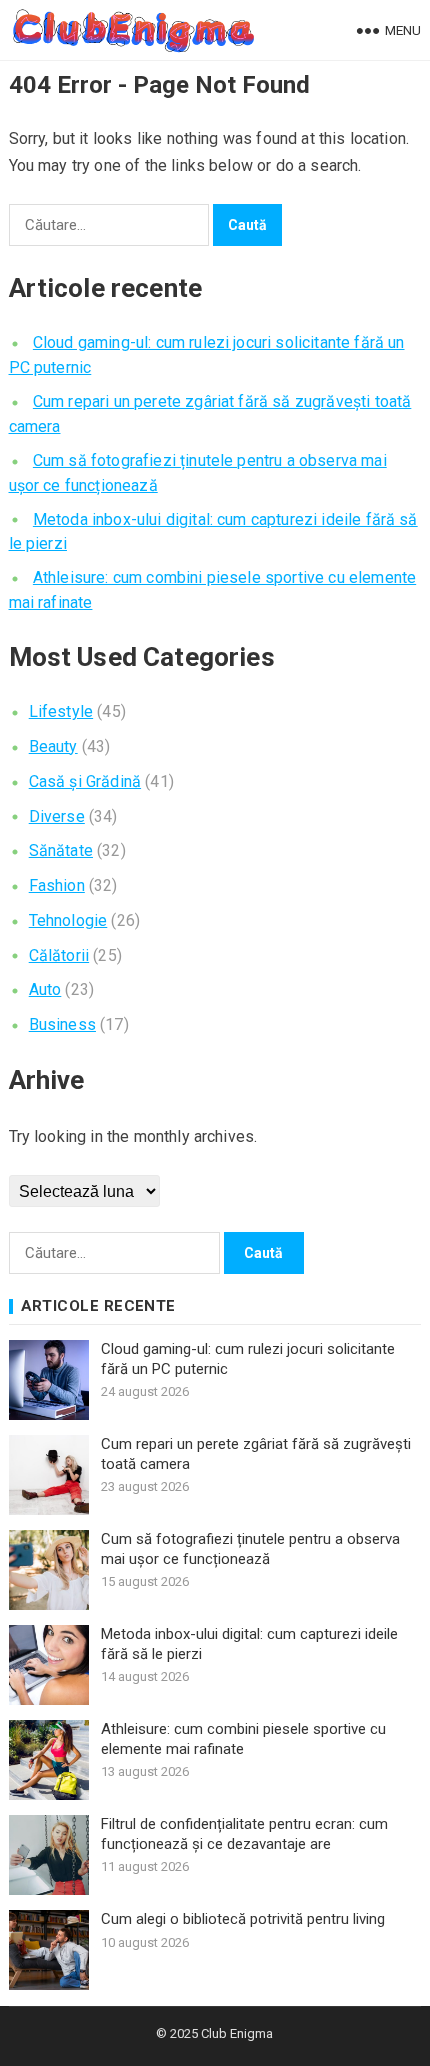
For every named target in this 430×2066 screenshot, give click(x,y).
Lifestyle (61, 711)
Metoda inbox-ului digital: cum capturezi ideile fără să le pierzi (249, 1644)
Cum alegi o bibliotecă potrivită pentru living (243, 1919)
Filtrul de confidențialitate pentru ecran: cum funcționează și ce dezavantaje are (244, 1834)
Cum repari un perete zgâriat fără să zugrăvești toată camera (256, 1454)
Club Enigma (237, 2033)
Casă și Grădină (85, 781)
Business (62, 1024)
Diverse (57, 816)
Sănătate (61, 850)
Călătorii (59, 955)
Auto (45, 989)
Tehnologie (68, 920)
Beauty (53, 746)
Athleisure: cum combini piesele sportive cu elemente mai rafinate (243, 1739)
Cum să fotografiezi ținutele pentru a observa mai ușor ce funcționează (250, 1549)
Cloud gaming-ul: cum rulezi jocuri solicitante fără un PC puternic (248, 1359)
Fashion (57, 885)
